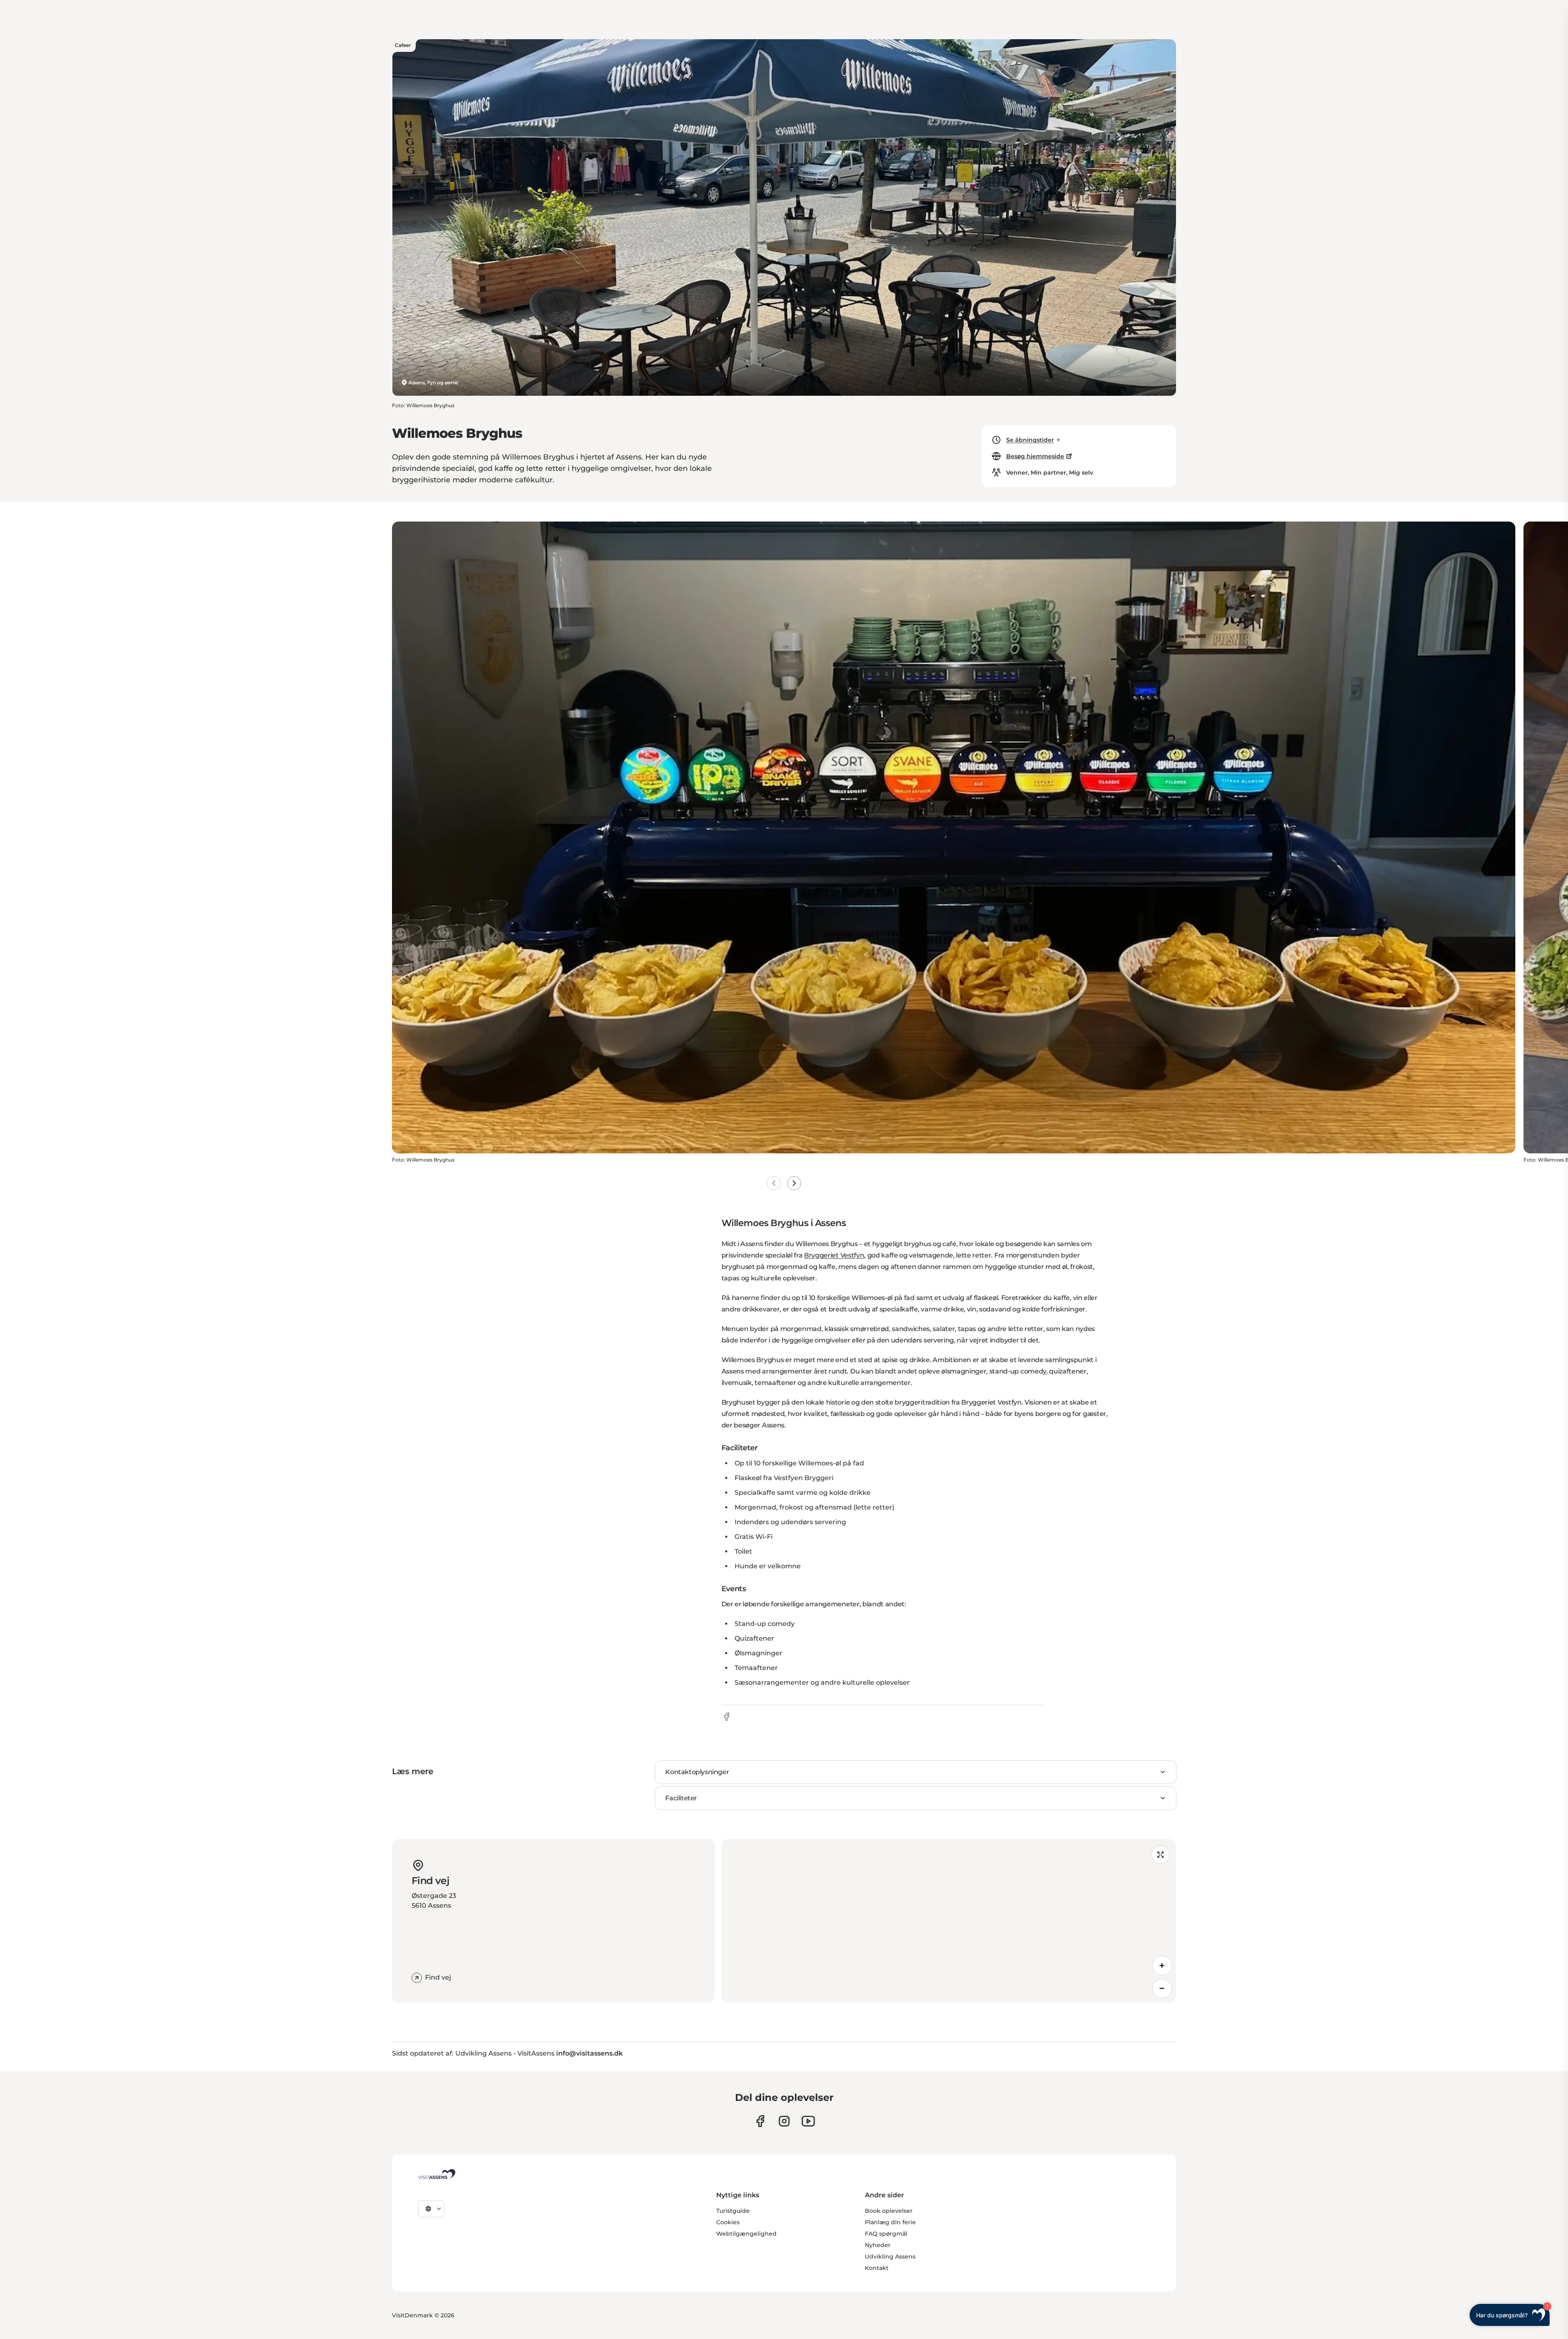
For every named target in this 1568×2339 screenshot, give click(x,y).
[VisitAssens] (437, 2174)
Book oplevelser (889, 2211)
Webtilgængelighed (746, 2234)
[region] (949, 1921)
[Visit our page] (760, 2121)
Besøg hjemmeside (1035, 456)
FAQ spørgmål (886, 2234)
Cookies (728, 2222)
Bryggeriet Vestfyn (834, 1255)
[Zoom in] (1162, 1966)
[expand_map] (1160, 1855)
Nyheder (878, 2245)
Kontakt (877, 2268)
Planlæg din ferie (890, 2222)
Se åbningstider (1030, 440)
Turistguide (733, 2211)
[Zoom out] (1162, 1989)
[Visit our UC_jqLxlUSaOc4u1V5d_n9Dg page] (808, 2121)
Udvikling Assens (890, 2256)
